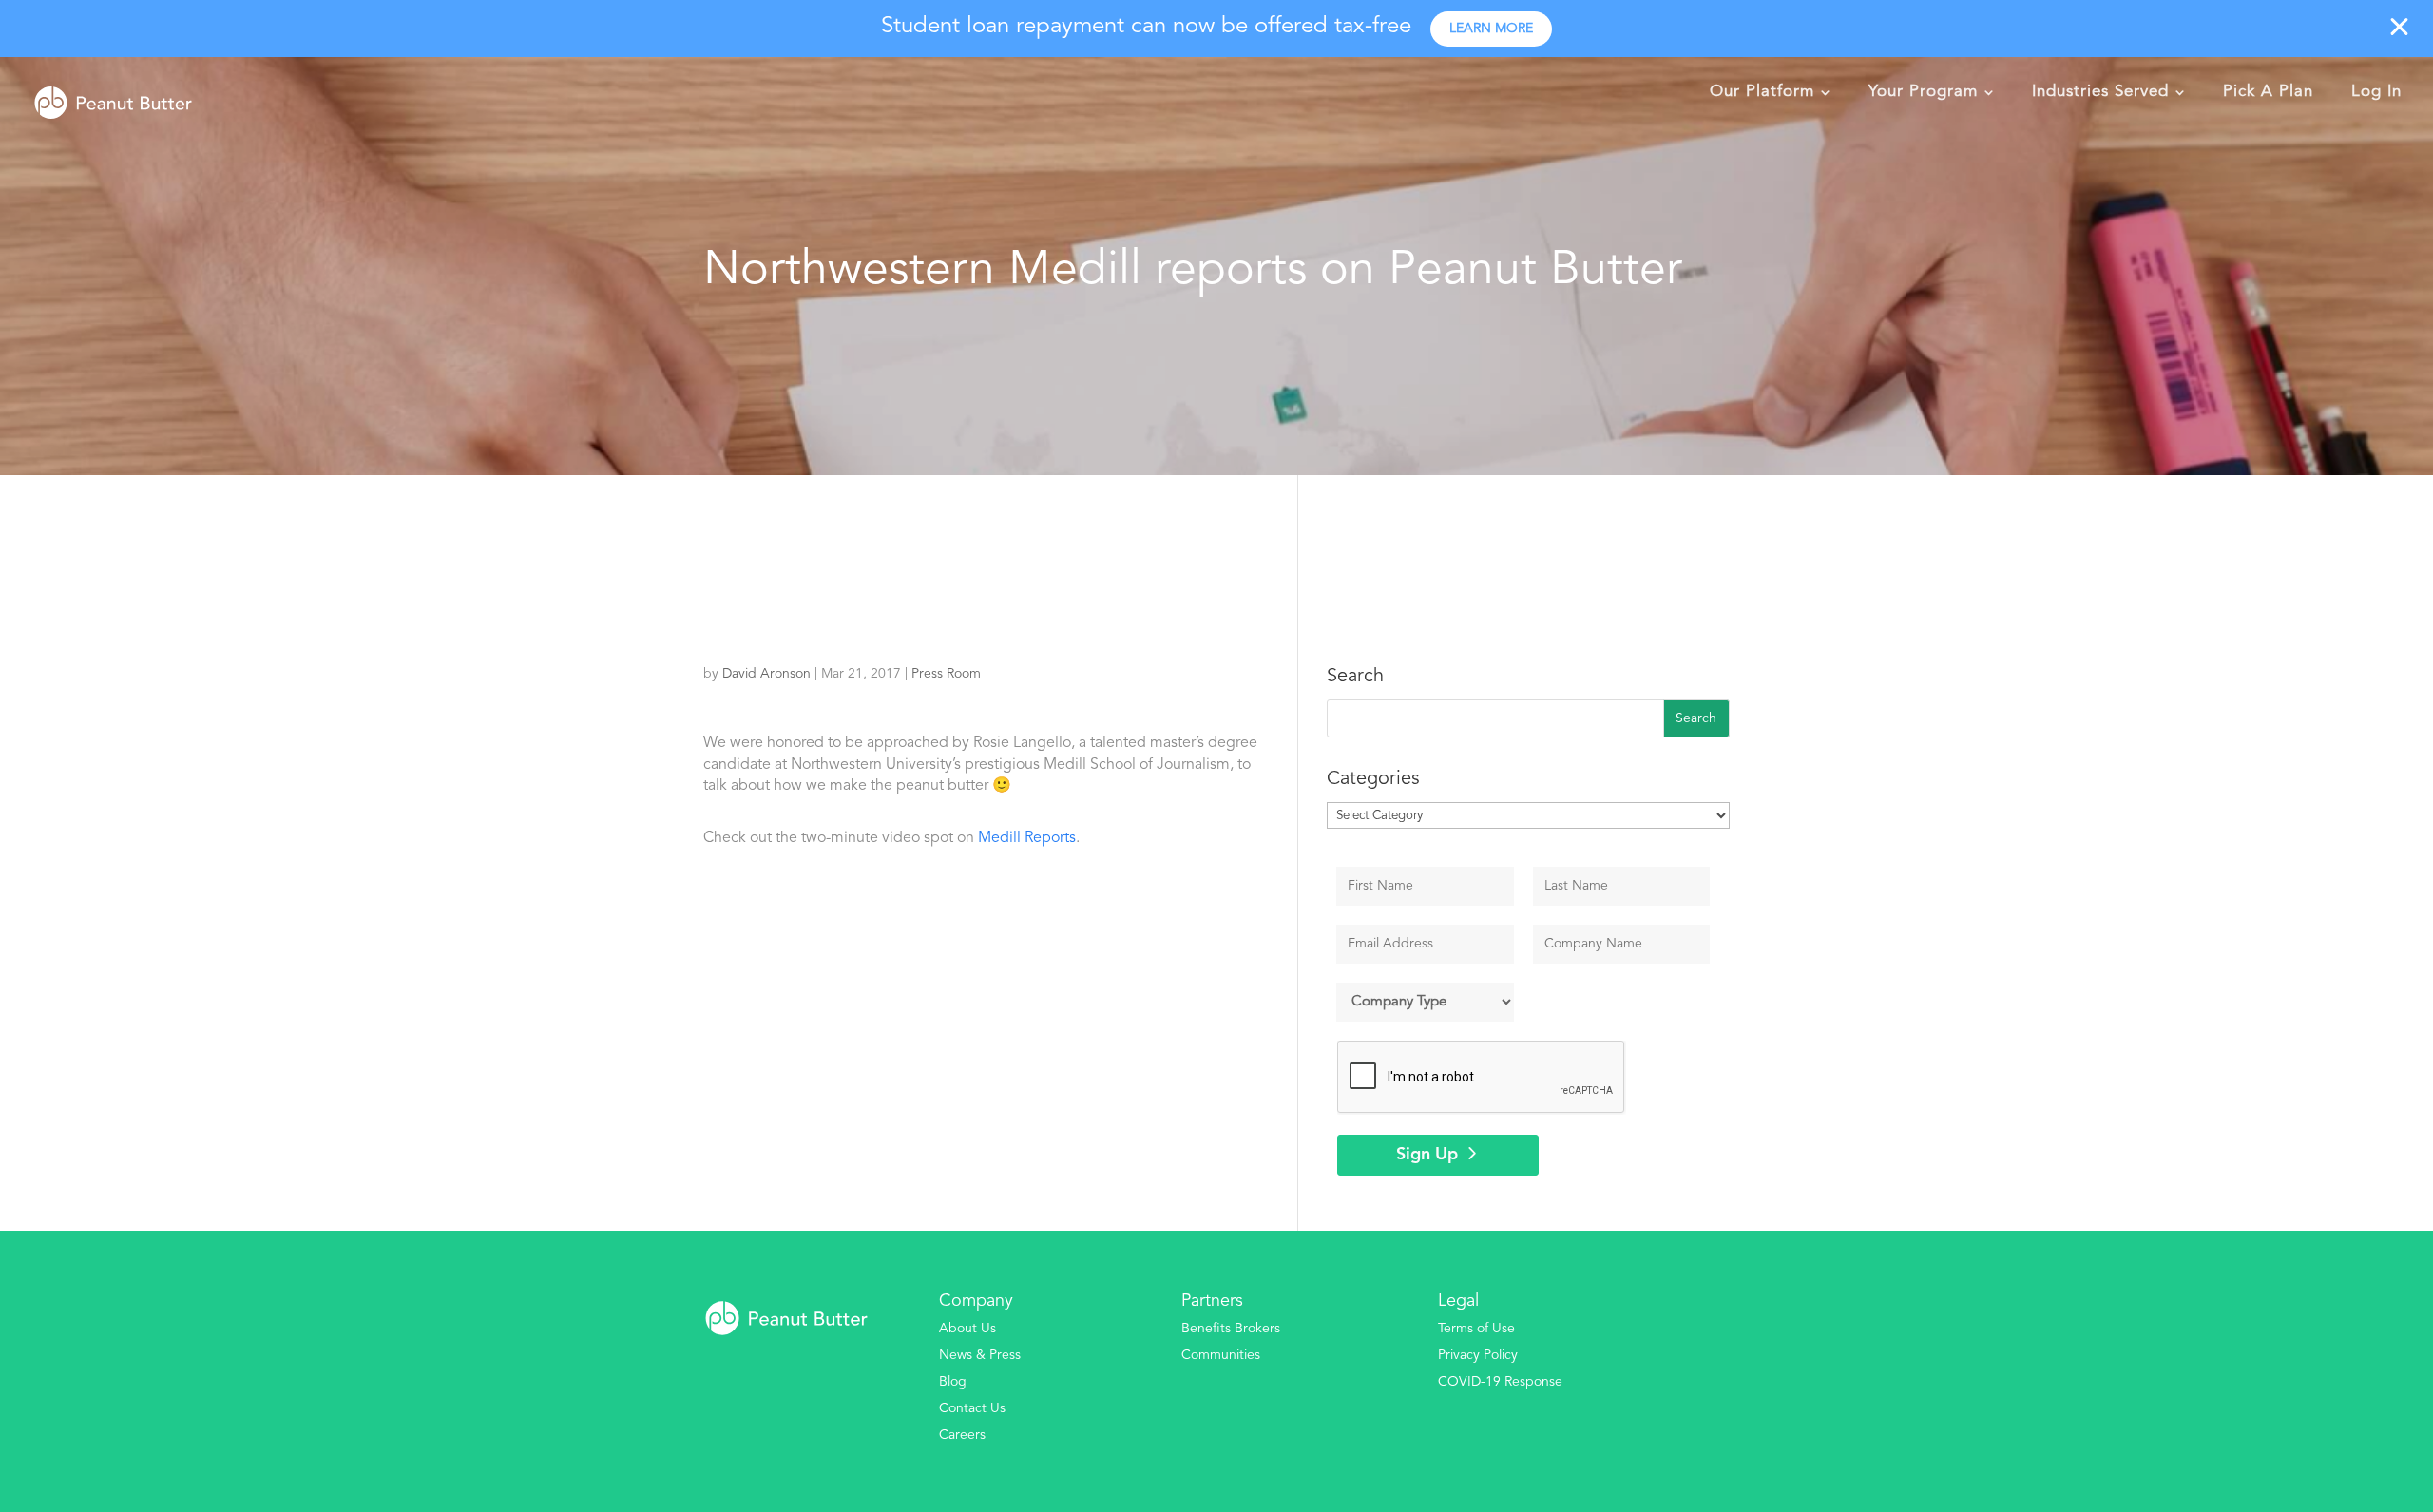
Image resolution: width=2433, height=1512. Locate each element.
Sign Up (1427, 1155)
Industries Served (2100, 92)
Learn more (1491, 29)
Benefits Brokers (1231, 1329)
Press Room (946, 674)
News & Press (980, 1355)
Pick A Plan (2268, 92)
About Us (967, 1329)
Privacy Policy (1478, 1355)
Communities (1221, 1355)
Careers (962, 1435)
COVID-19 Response (1500, 1382)
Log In (2376, 92)
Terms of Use (1476, 1329)
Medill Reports (1027, 838)
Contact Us (972, 1408)
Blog (953, 1382)
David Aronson (766, 674)
